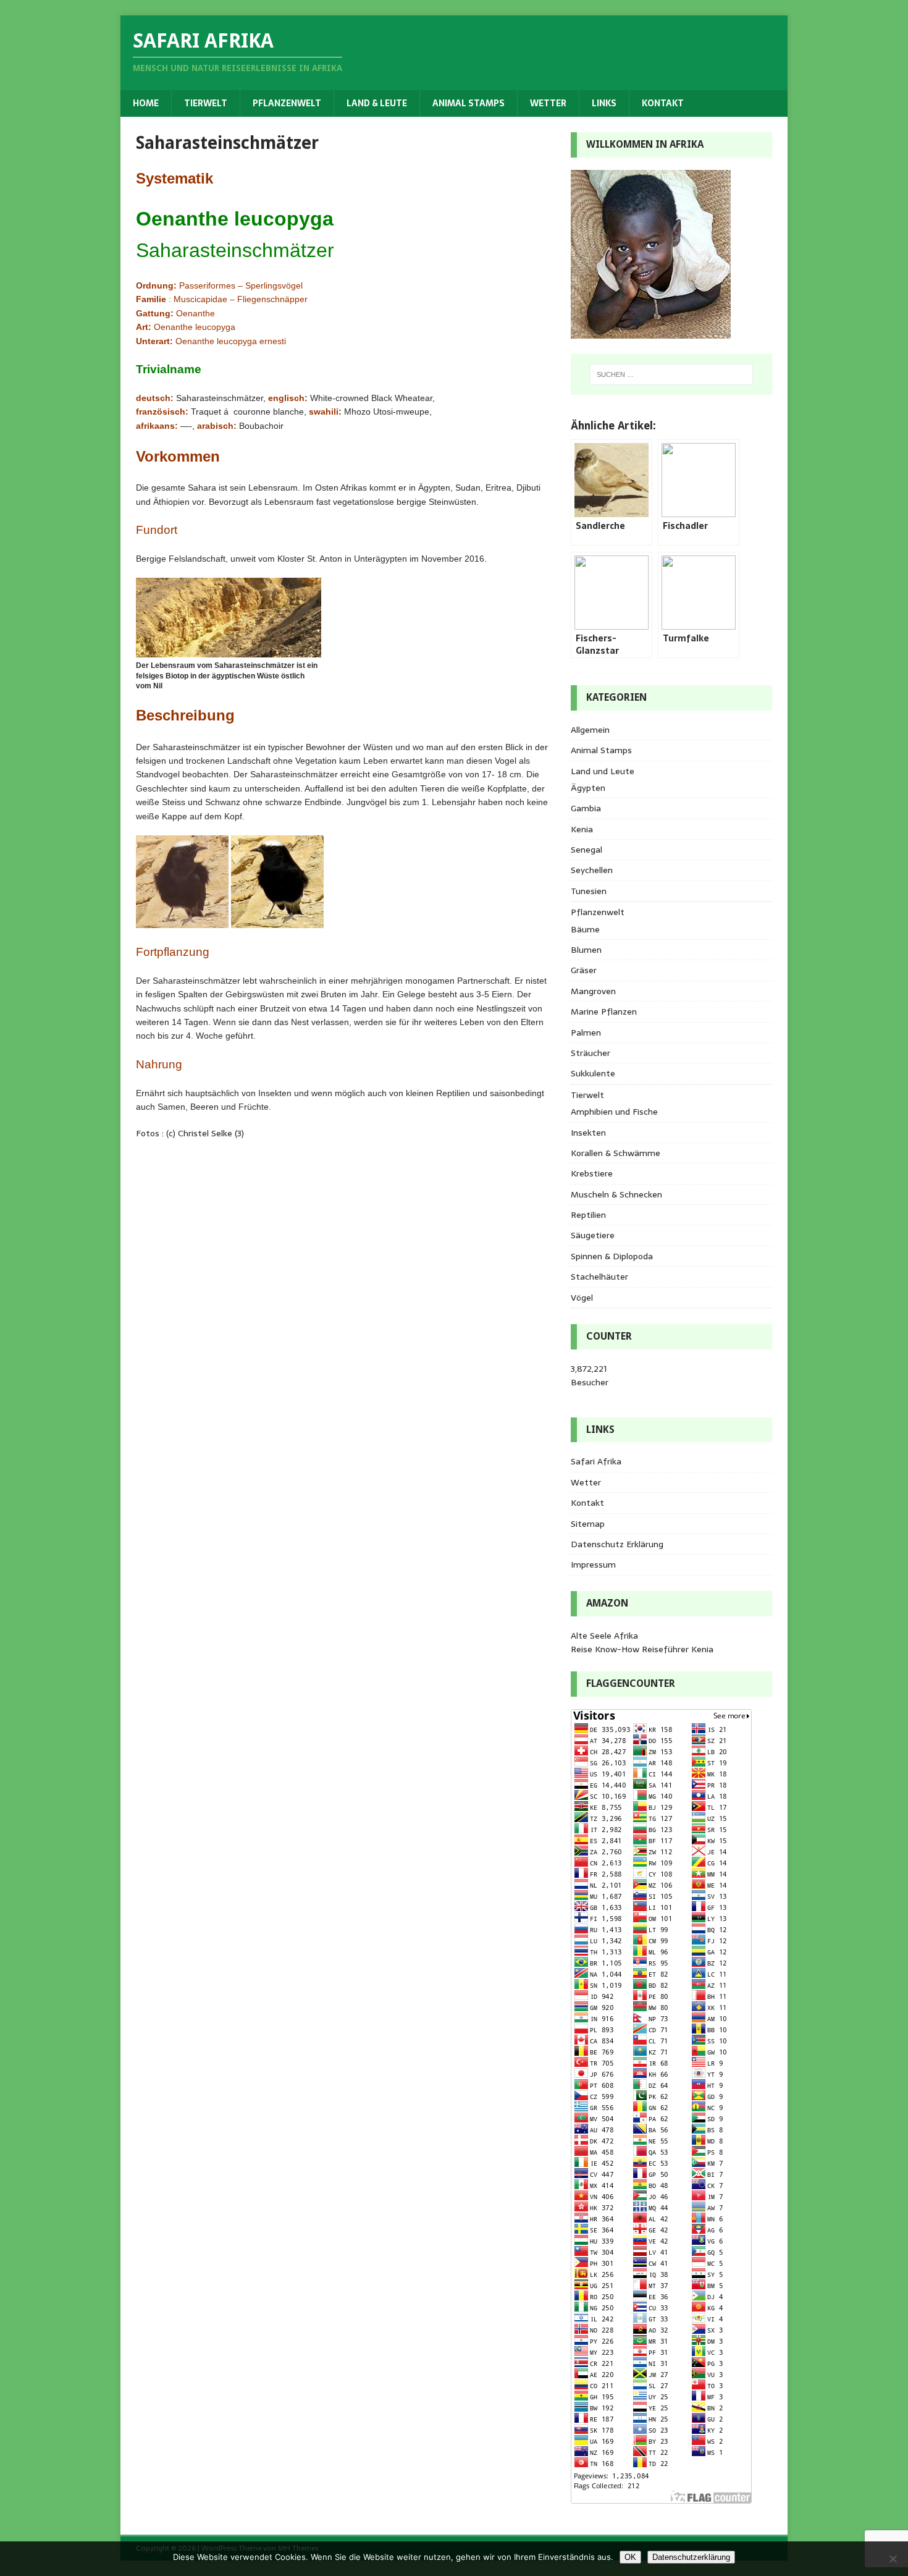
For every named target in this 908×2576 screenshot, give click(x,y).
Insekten (588, 1133)
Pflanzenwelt (287, 103)
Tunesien (589, 891)
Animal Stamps (469, 103)
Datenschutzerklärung (691, 2557)
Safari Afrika (596, 1461)
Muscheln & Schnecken (616, 1194)
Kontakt (663, 103)
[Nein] (893, 2559)
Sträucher (591, 1053)
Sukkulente (593, 1073)
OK (630, 2557)
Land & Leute (377, 103)
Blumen (586, 950)
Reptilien (588, 1215)
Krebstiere (592, 1173)
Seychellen (592, 870)
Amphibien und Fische (614, 1112)
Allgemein (590, 730)
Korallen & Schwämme (616, 1153)
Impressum (593, 1565)
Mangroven (593, 991)
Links (604, 103)
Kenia (582, 829)
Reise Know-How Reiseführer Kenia (642, 1649)
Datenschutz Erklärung (617, 1544)
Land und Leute (603, 771)
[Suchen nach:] (671, 374)
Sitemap (588, 1524)
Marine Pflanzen (604, 1011)
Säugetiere (593, 1235)
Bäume (585, 929)
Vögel (582, 1298)
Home (146, 103)
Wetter (548, 103)
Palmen (586, 1033)
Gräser (584, 970)
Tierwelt (206, 103)
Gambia (586, 808)
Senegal (586, 850)
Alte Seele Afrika (604, 1636)
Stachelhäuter (599, 1277)
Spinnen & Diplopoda (612, 1256)
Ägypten (588, 788)
